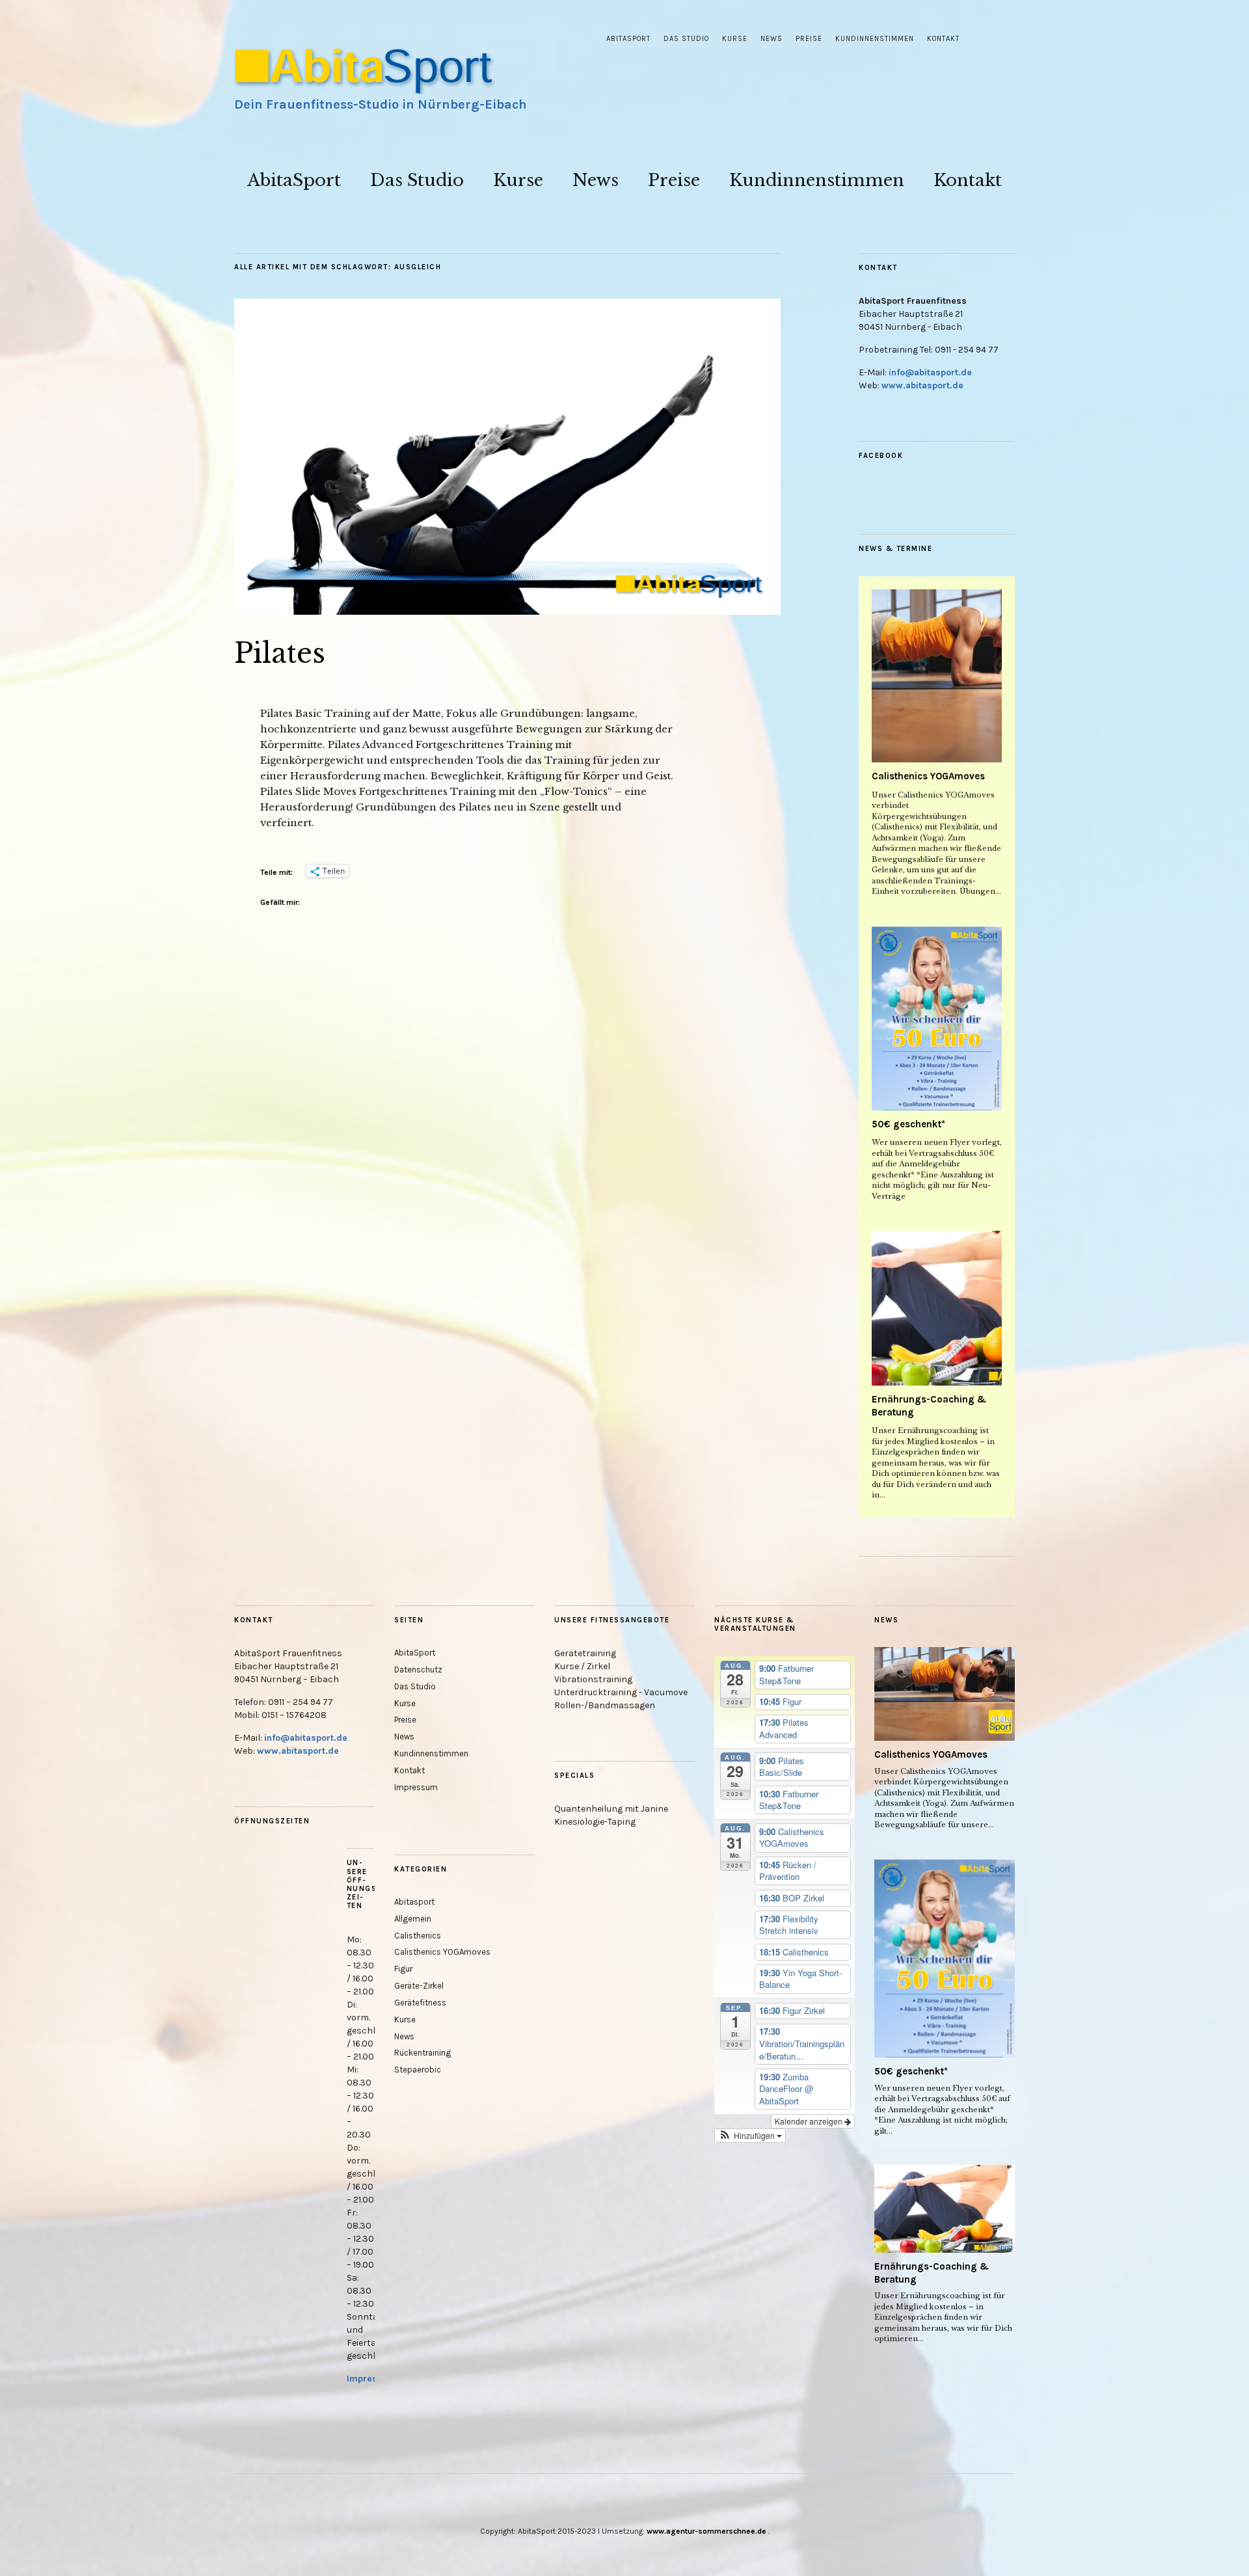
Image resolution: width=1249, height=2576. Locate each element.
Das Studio (686, 39)
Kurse (735, 39)
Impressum (371, 2379)
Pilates (280, 653)
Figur (403, 1969)
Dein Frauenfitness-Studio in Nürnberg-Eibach (381, 104)
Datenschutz (418, 1670)
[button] (750, 2136)
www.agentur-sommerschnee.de (707, 2531)
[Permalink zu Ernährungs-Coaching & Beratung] (937, 1308)
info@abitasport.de (930, 372)
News (772, 39)
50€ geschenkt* (908, 1124)
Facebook (881, 456)
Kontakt (943, 39)
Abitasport (414, 1902)
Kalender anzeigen (810, 2121)
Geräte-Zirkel (419, 1986)
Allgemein (413, 1919)
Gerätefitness (420, 2003)
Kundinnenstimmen (875, 39)
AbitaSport (628, 39)
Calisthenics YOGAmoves (928, 776)
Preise (809, 39)
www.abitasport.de (922, 385)
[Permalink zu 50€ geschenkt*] (937, 1018)
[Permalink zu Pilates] (507, 611)
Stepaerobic (418, 2070)
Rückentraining (423, 2053)
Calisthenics (418, 1936)
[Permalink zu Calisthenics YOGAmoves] (937, 676)
